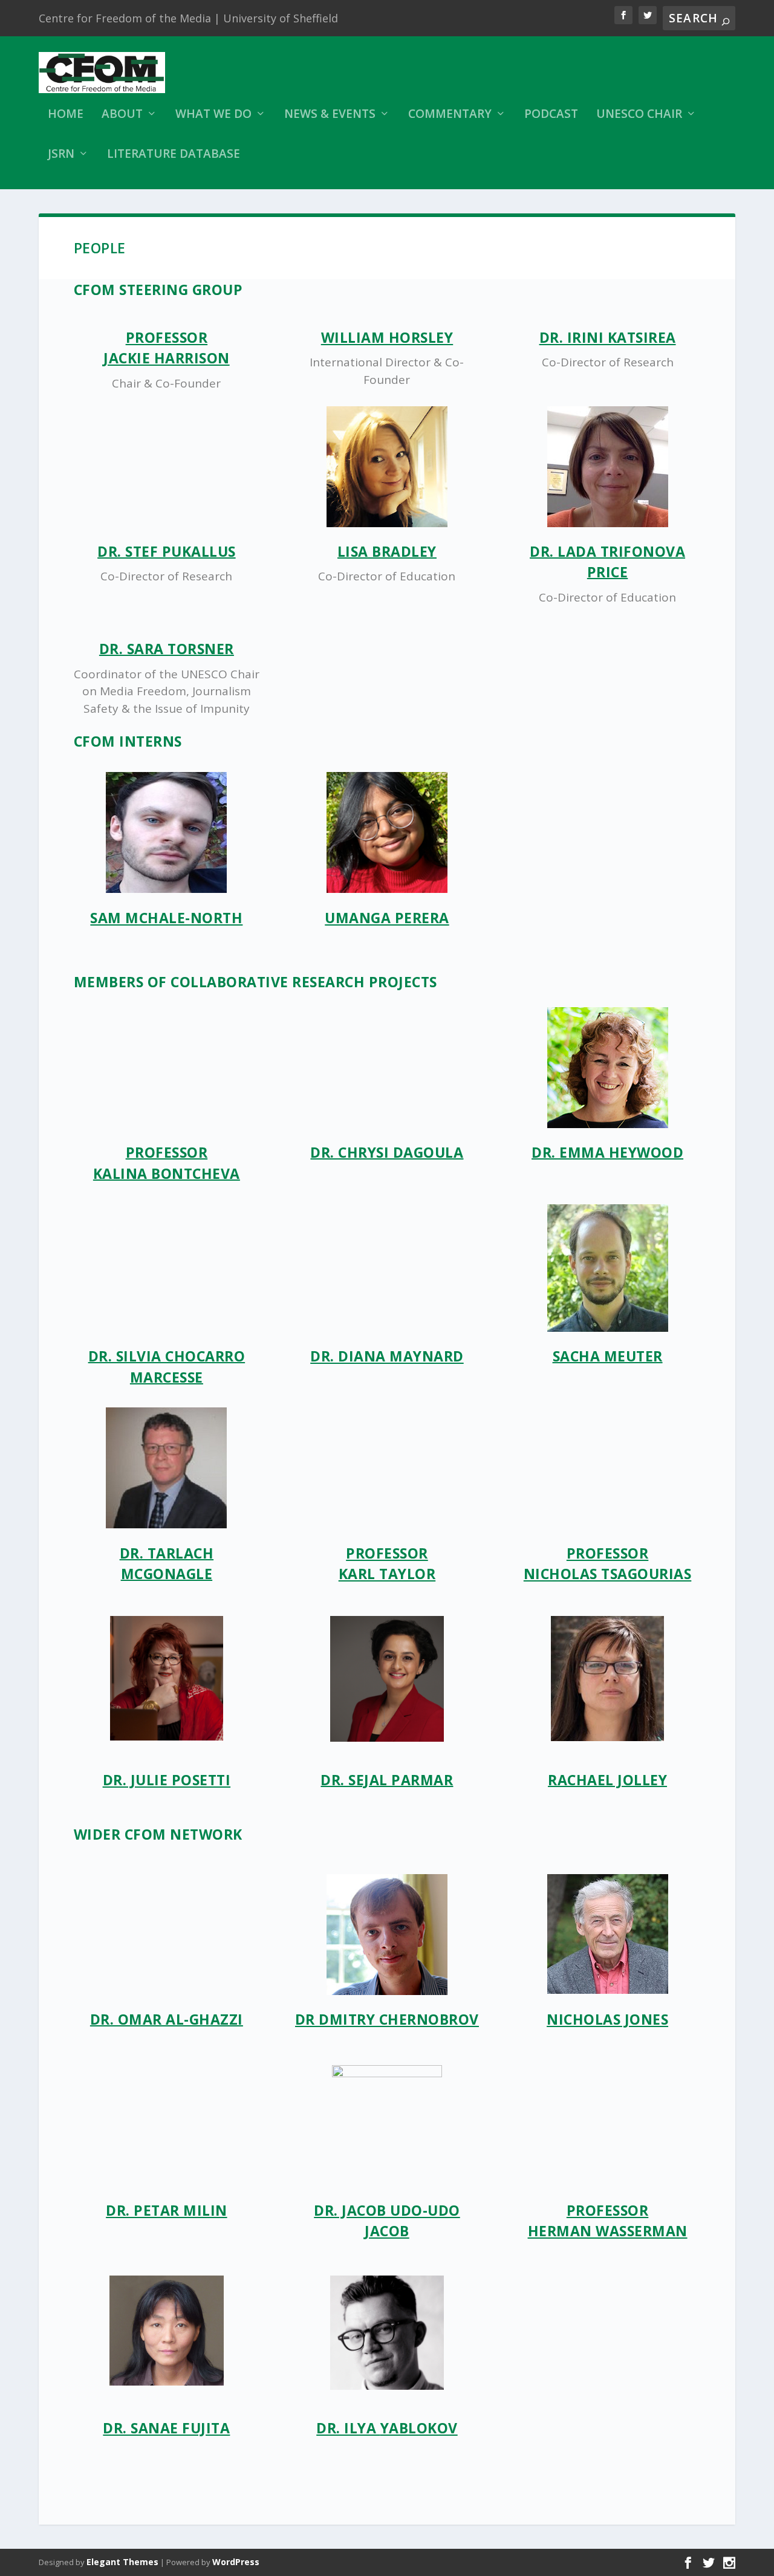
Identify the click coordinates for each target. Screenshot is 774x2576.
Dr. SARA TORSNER (167, 649)
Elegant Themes (122, 2562)
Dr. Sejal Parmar (387, 1780)
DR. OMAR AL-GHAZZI (167, 2019)
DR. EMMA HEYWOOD (607, 1152)
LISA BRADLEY (387, 551)
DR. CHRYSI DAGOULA (387, 1152)
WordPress (236, 2562)
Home (66, 115)
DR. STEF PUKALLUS (167, 551)
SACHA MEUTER (608, 1356)
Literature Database (174, 155)
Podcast (551, 115)
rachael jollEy (607, 1780)
